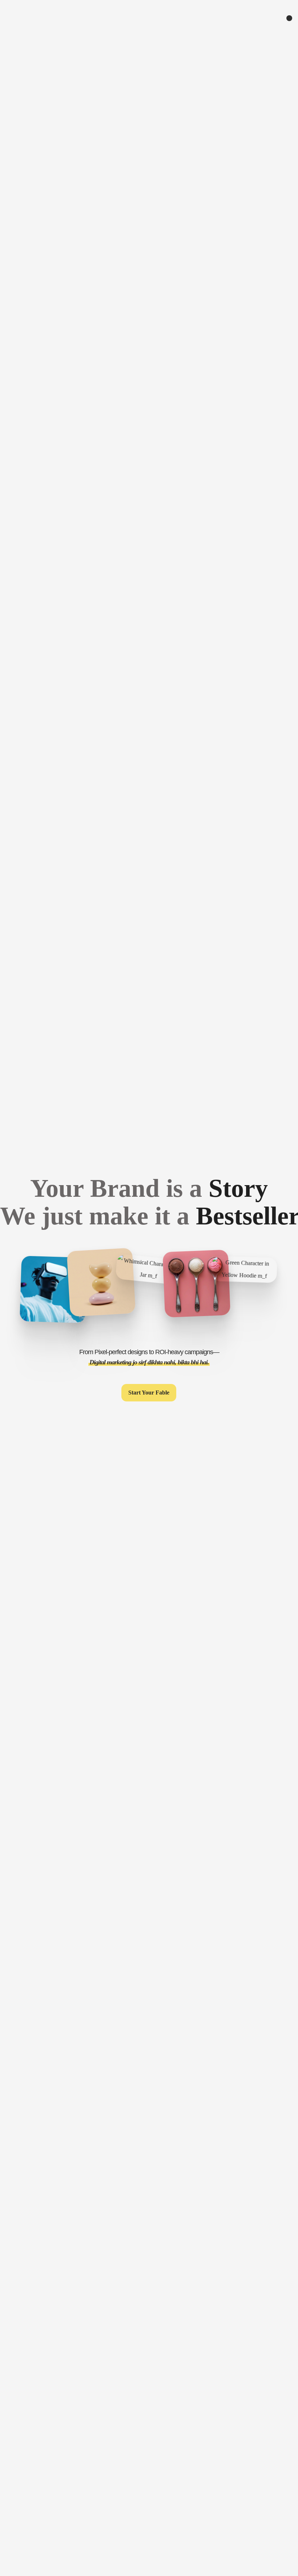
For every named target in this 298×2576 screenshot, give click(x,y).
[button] (149, 1393)
